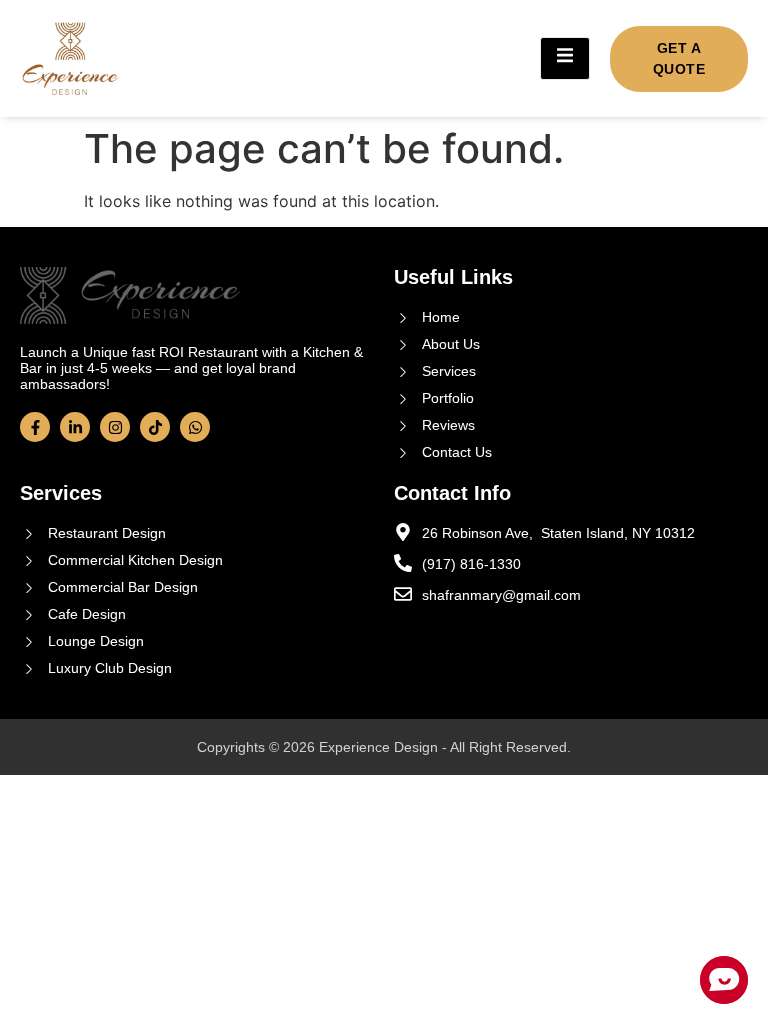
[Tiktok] (155, 427)
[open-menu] (565, 58)
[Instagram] (115, 427)
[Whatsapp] (195, 427)
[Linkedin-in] (75, 427)
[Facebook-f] (35, 427)
